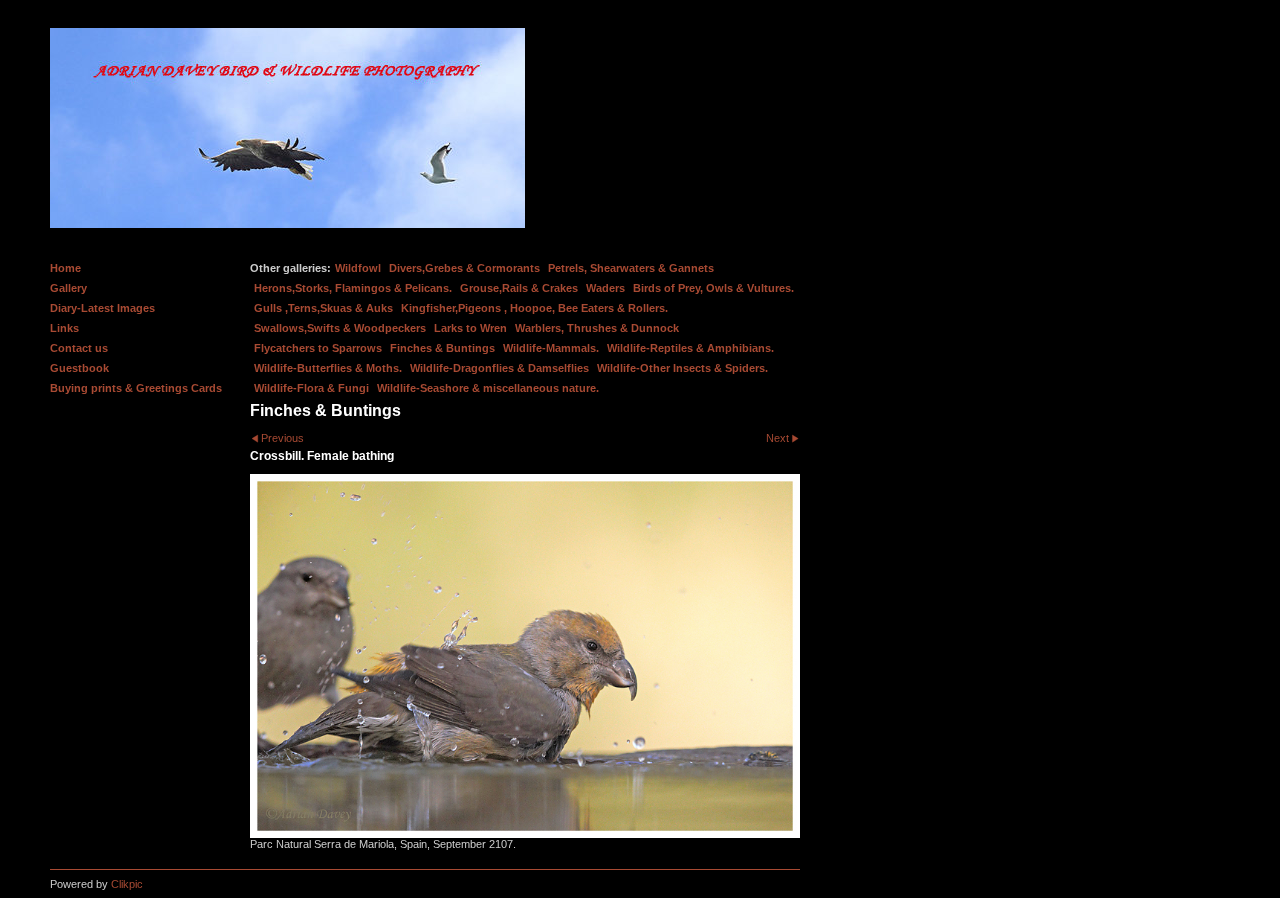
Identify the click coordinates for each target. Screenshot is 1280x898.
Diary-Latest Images (102, 308)
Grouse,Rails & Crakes (519, 288)
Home (65, 268)
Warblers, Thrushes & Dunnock (597, 328)
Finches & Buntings (442, 348)
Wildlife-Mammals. (551, 348)
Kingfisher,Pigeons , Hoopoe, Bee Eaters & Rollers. (534, 308)
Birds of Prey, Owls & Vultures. (713, 288)
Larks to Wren (470, 328)
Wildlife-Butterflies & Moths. (328, 368)
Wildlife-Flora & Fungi (311, 388)
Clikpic (127, 884)
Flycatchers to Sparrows (318, 348)
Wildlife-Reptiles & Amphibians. (690, 348)
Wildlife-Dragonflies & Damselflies (499, 368)
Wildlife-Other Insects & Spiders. (682, 368)
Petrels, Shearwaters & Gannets (631, 268)
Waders (605, 288)
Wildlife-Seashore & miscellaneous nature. (488, 388)
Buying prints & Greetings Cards (136, 388)
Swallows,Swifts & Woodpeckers (340, 328)
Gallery (68, 288)
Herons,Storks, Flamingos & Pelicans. (353, 288)
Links (64, 328)
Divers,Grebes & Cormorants (464, 268)
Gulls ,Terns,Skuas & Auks (323, 308)
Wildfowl (358, 268)
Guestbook (79, 368)
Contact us (79, 348)
